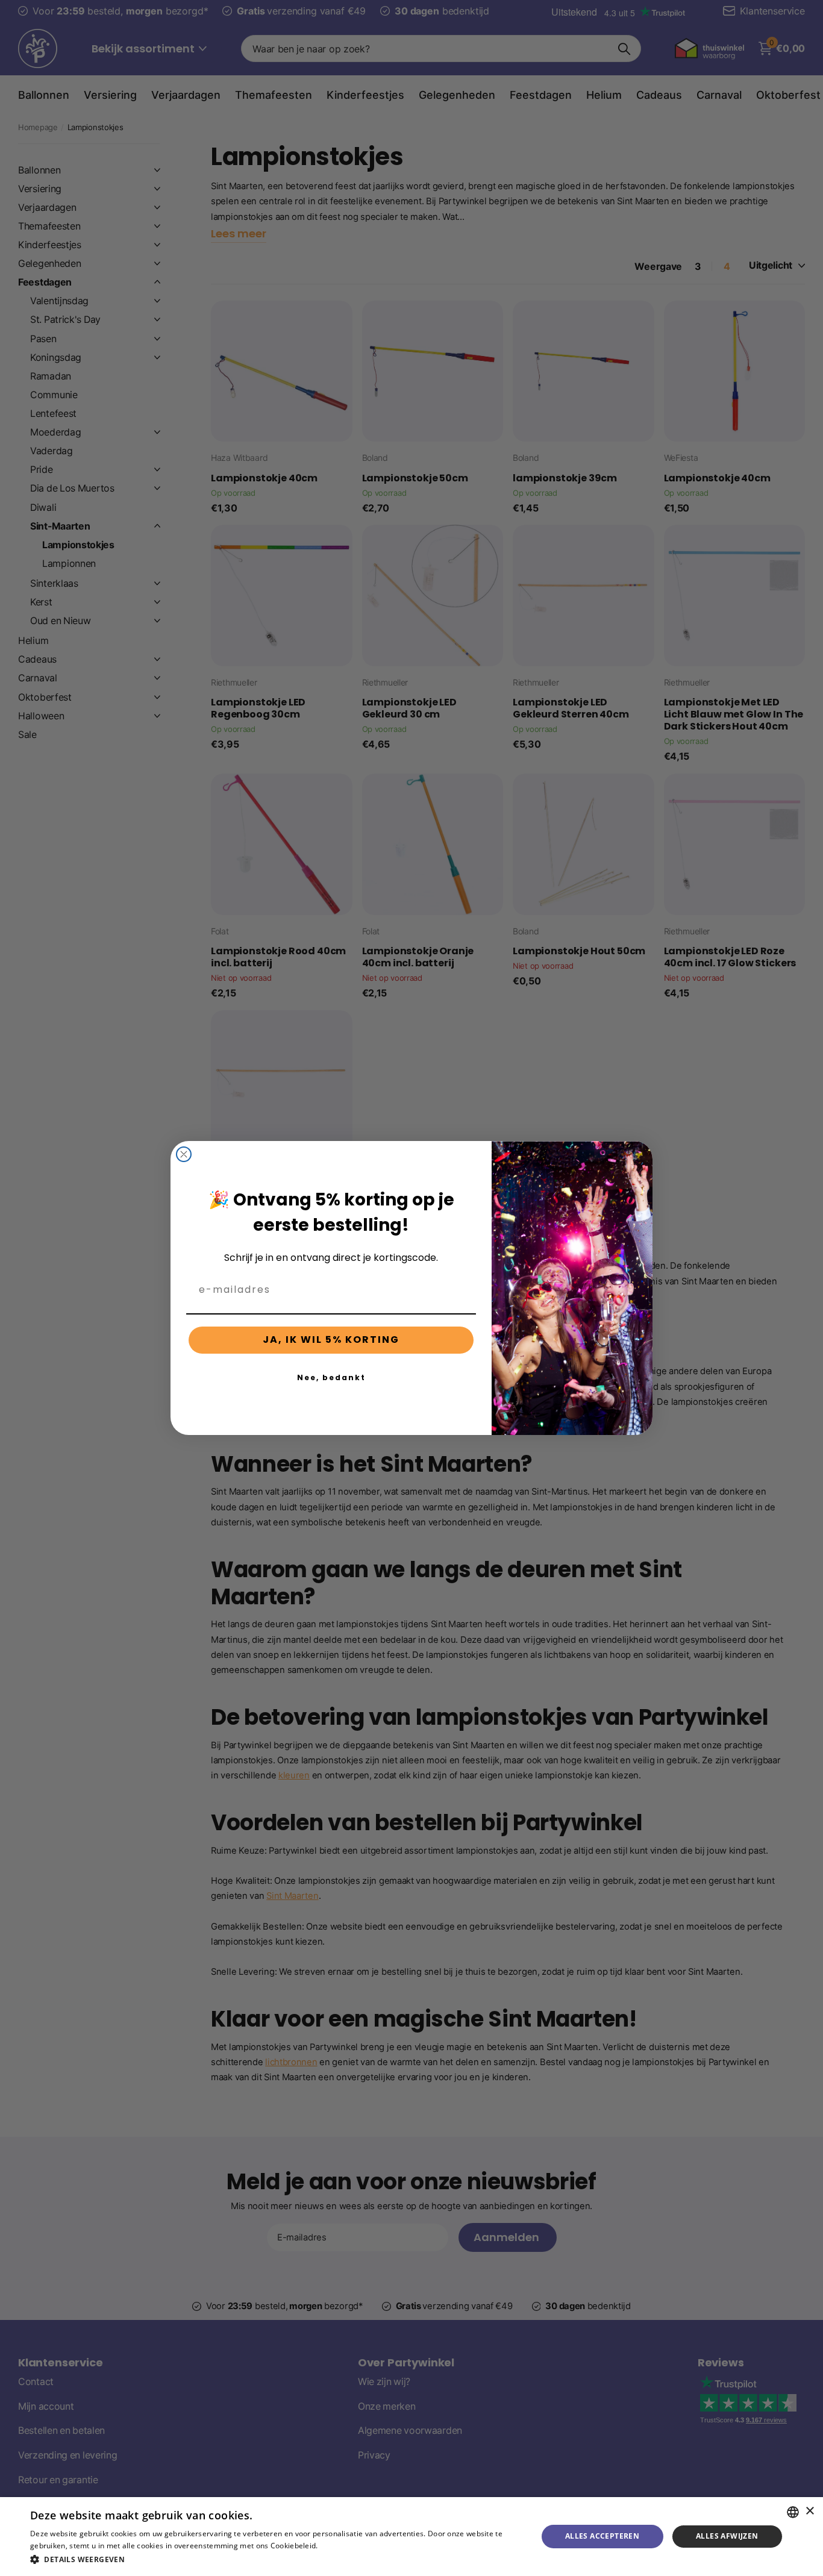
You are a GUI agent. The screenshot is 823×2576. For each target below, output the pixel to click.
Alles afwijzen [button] (727, 2536)
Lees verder (341, 2546)
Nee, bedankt (331, 1377)
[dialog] (411, 2537)
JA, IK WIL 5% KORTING (331, 1340)
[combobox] (793, 2512)
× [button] (809, 2511)
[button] (276, 2559)
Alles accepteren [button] (602, 2536)
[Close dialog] (184, 1154)
